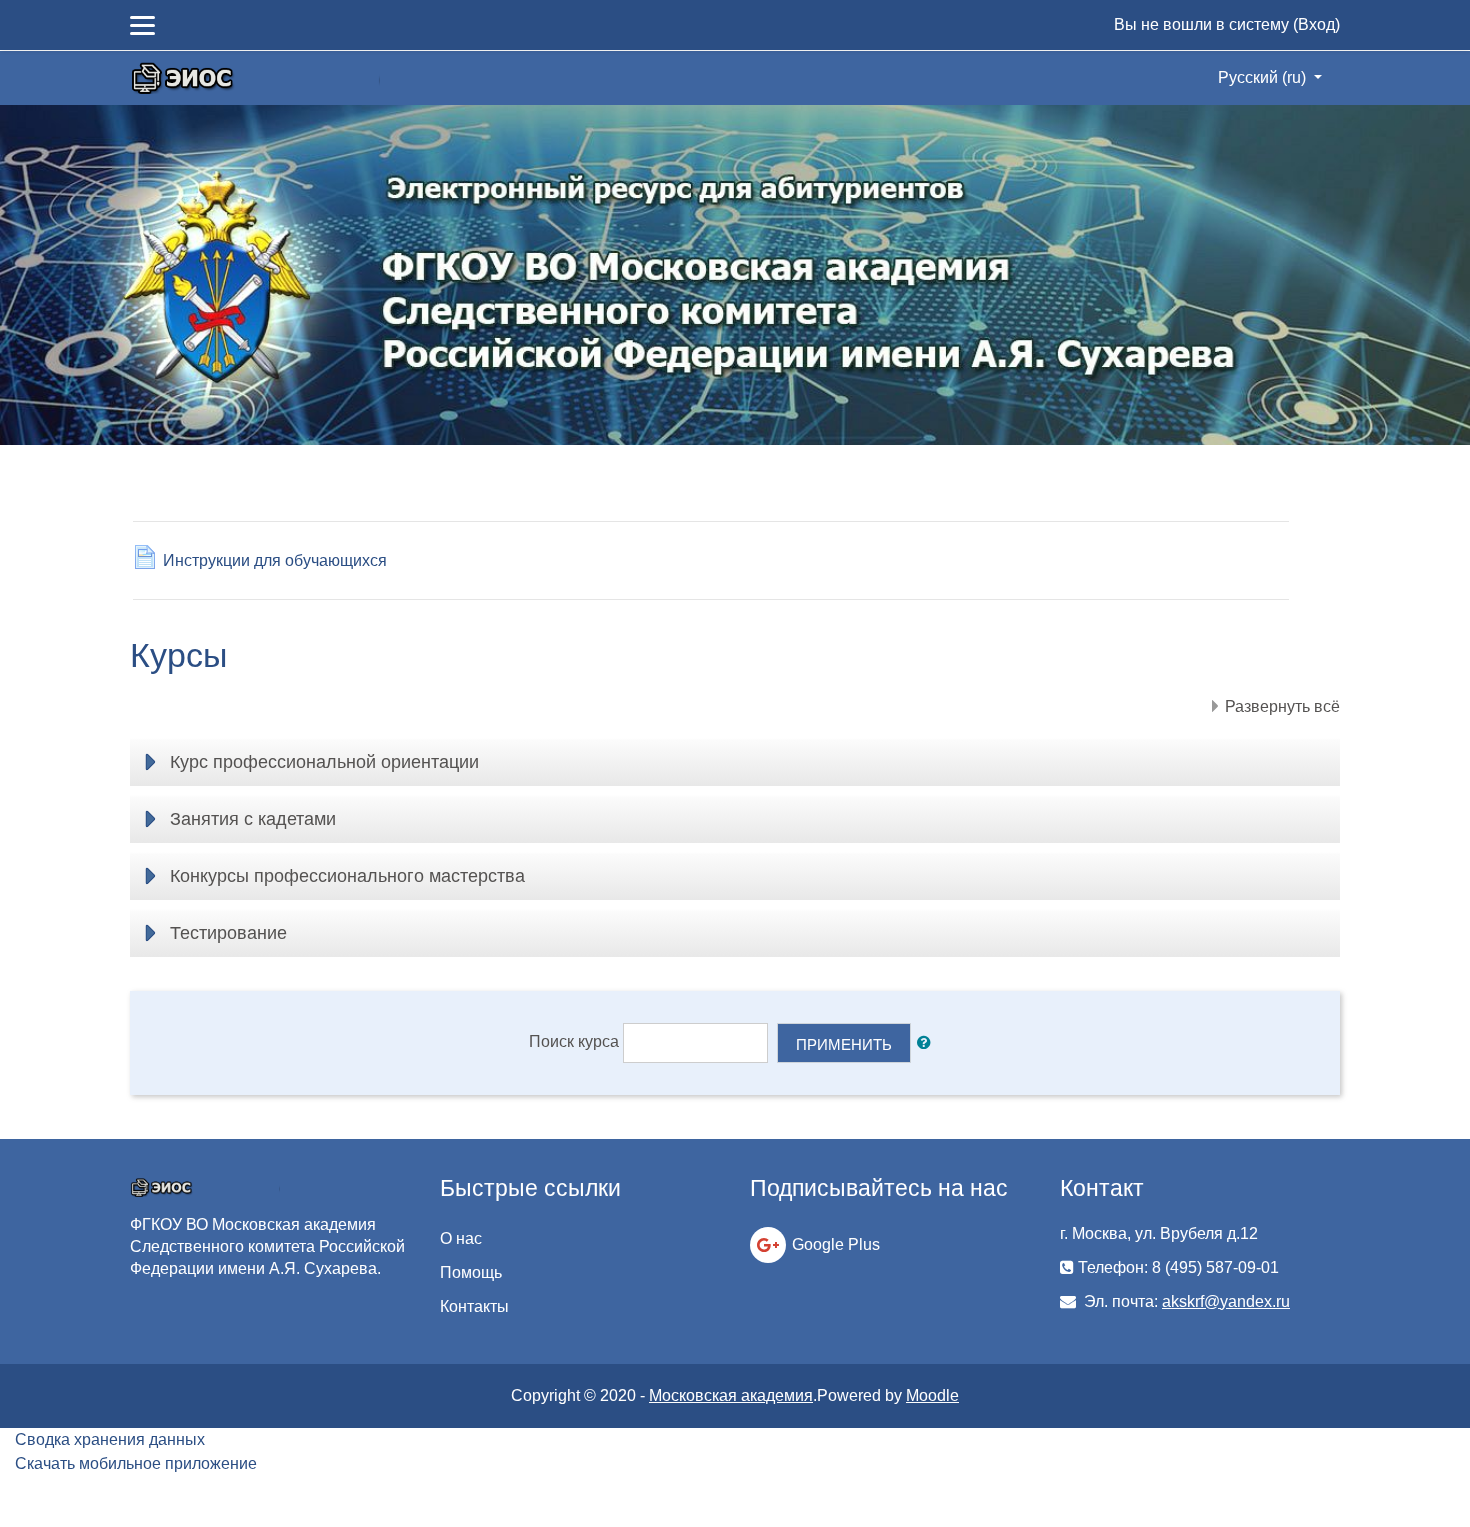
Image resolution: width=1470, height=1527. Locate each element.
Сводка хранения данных (110, 1439)
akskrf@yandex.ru (1226, 1301)
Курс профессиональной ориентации (324, 762)
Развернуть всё (1282, 706)
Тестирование (228, 933)
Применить (844, 1044)
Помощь (471, 1272)
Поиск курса (574, 1041)
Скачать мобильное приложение (136, 1463)
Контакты (474, 1306)
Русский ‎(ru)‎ (1264, 77)
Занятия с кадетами (253, 819)
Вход (1316, 24)
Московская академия (731, 1395)
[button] (928, 1043)
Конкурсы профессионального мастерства (347, 876)
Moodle (932, 1395)
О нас (461, 1238)
